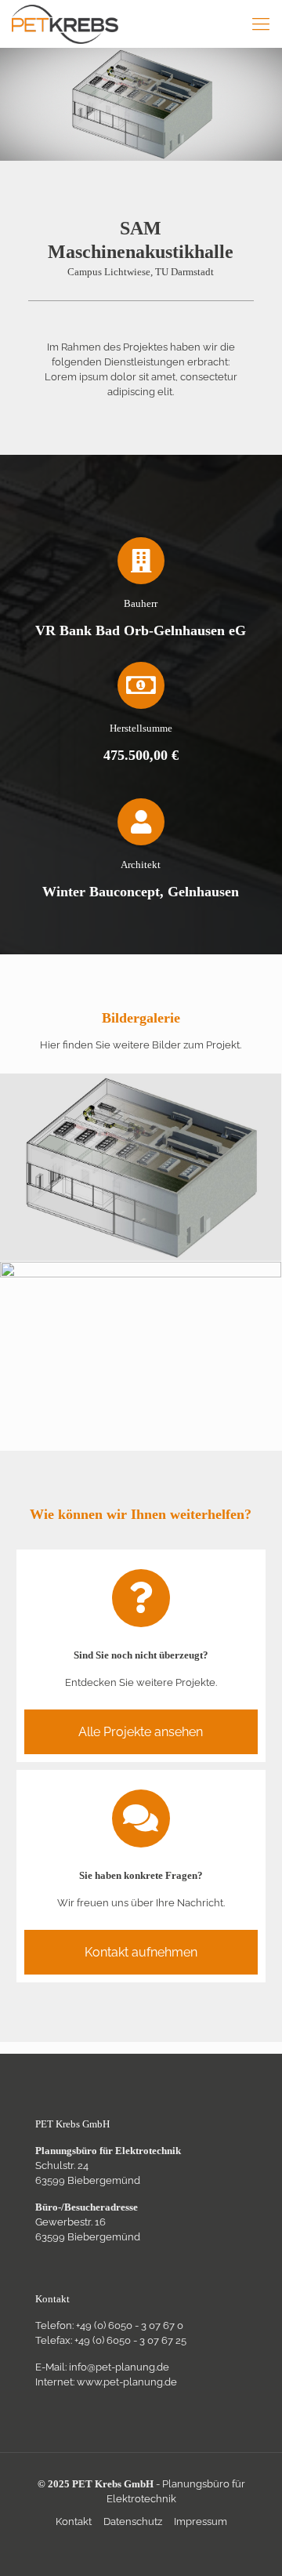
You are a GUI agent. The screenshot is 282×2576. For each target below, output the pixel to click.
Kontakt (74, 2522)
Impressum (201, 2522)
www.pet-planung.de (127, 2382)
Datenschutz (133, 2522)
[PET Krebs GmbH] (65, 24)
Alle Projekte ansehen (141, 1732)
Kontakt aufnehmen (141, 1952)
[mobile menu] (261, 24)
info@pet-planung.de (119, 2367)
